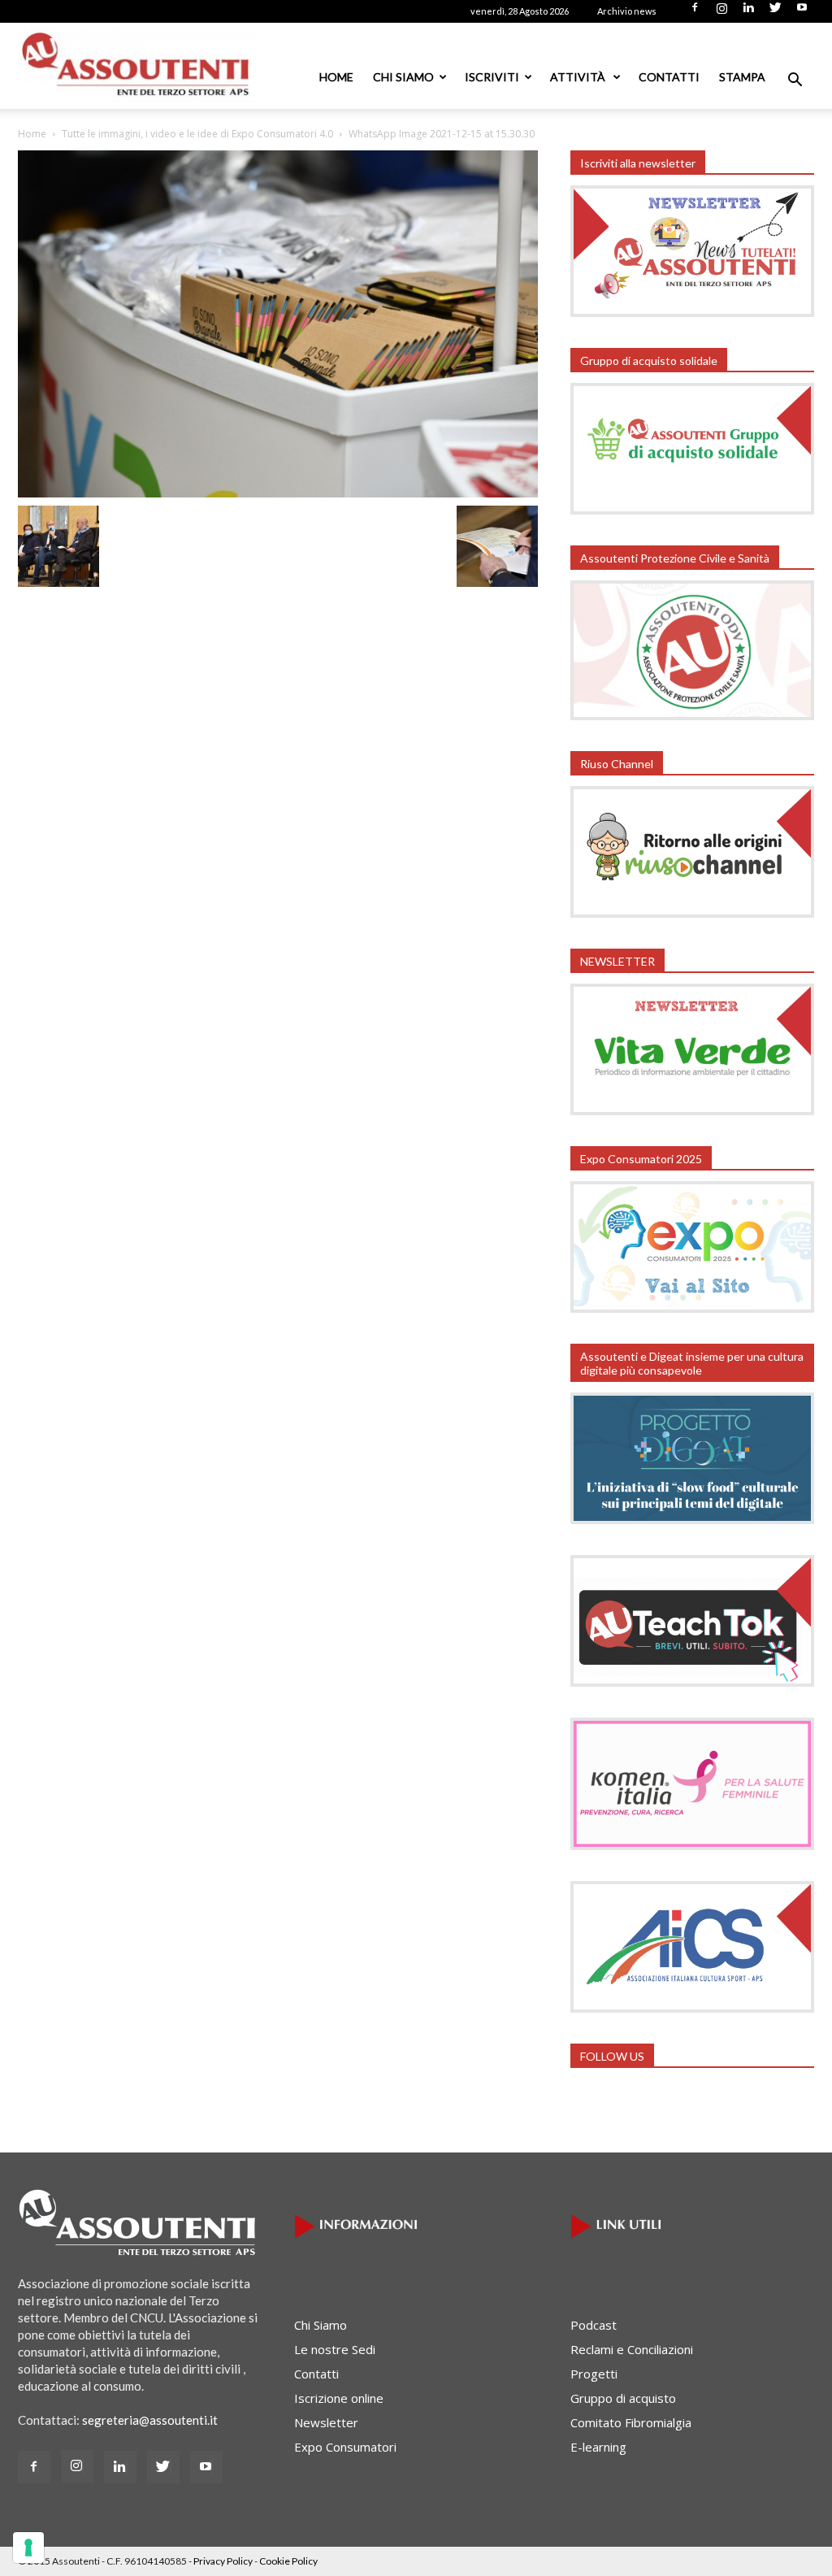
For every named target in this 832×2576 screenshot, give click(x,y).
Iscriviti (492, 77)
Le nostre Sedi (335, 2349)
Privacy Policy (223, 2561)
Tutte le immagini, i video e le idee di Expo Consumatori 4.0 (197, 134)
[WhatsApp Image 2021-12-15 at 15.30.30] (278, 493)
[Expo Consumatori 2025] (692, 1308)
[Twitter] (775, 12)
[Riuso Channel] (692, 913)
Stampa (742, 77)
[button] (795, 81)
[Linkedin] (748, 12)
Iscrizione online (339, 2398)
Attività (579, 77)
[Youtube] (802, 12)
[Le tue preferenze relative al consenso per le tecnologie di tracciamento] (28, 2548)
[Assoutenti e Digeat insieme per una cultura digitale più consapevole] (692, 1519)
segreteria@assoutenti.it (150, 2420)
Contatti (669, 77)
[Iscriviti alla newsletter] (692, 312)
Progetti (594, 2374)
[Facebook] (695, 12)
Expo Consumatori (345, 2447)
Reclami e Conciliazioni (632, 2349)
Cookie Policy (288, 2561)
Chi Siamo (403, 77)
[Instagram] (721, 12)
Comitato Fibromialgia (631, 2422)
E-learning (598, 2447)
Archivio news (627, 11)
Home (336, 77)
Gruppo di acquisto (623, 2398)
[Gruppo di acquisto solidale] (692, 510)
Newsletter (326, 2422)
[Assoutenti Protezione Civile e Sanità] (692, 715)
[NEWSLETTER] (692, 1110)
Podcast (594, 2325)
